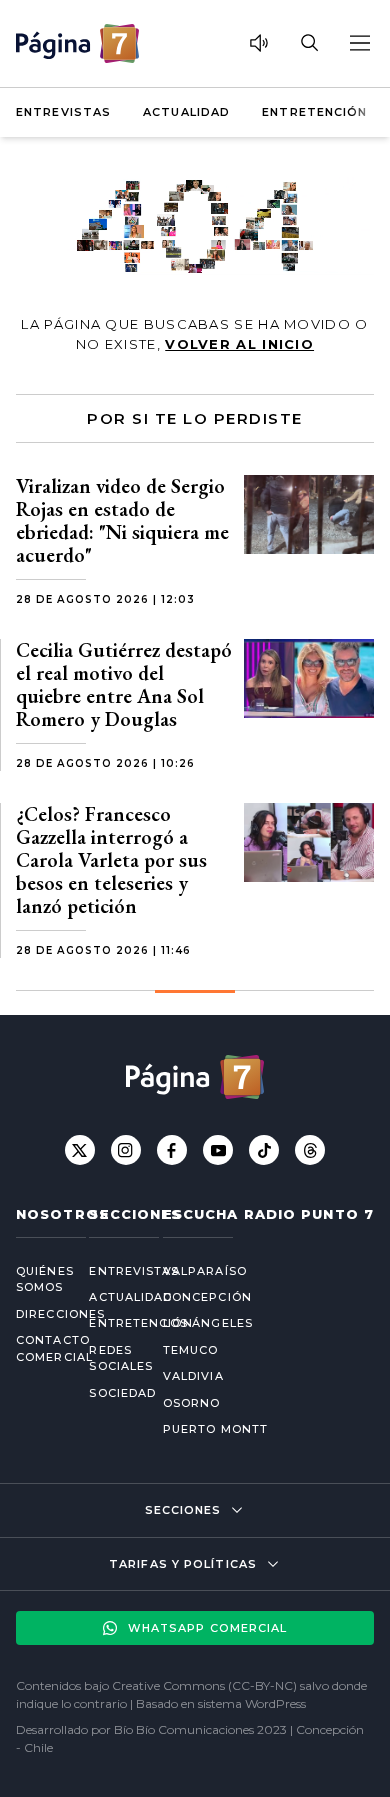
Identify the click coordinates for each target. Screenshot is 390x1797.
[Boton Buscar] (309, 43)
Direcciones (36, 1314)
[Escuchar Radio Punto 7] (259, 43)
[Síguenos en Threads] (310, 1150)
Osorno (192, 1403)
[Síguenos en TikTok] (264, 1150)
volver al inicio (239, 344)
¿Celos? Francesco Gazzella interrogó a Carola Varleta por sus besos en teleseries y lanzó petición (111, 860)
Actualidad (186, 112)
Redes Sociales (109, 1358)
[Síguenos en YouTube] (218, 1150)
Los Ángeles (208, 1323)
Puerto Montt (215, 1429)
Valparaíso (205, 1271)
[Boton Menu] (359, 43)
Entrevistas (63, 112)
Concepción (207, 1297)
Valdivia (193, 1376)
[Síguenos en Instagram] (126, 1150)
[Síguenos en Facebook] (172, 1150)
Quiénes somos (36, 1279)
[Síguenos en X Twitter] (80, 1150)
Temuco (191, 1350)
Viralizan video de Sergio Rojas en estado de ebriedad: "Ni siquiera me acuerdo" (122, 520)
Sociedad (109, 1393)
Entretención (314, 112)
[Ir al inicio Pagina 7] (77, 43)
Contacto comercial (36, 1348)
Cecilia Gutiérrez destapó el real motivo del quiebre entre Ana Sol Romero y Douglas (124, 684)
